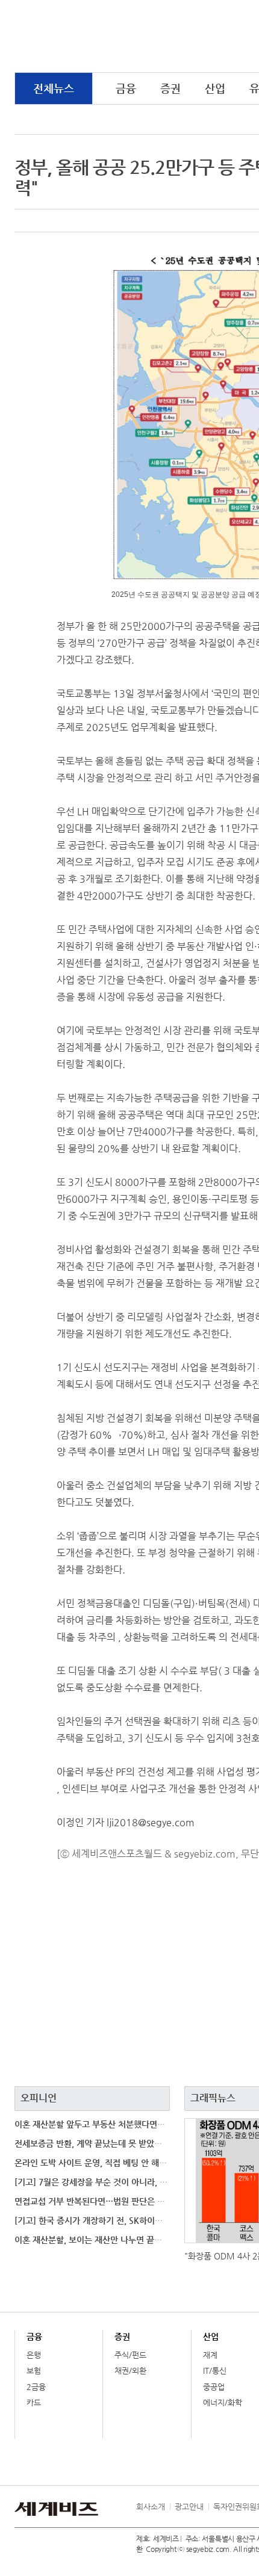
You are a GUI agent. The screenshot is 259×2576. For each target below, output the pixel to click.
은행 (34, 2355)
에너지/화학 (223, 2402)
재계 (210, 2355)
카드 (34, 2402)
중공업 (214, 2387)
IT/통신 (215, 2371)
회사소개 (151, 2507)
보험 (34, 2371)
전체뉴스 (54, 88)
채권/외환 (130, 2371)
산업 (215, 88)
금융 (126, 88)
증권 (170, 88)
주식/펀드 (130, 2355)
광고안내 (189, 2507)
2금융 (36, 2387)
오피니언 (39, 2098)
